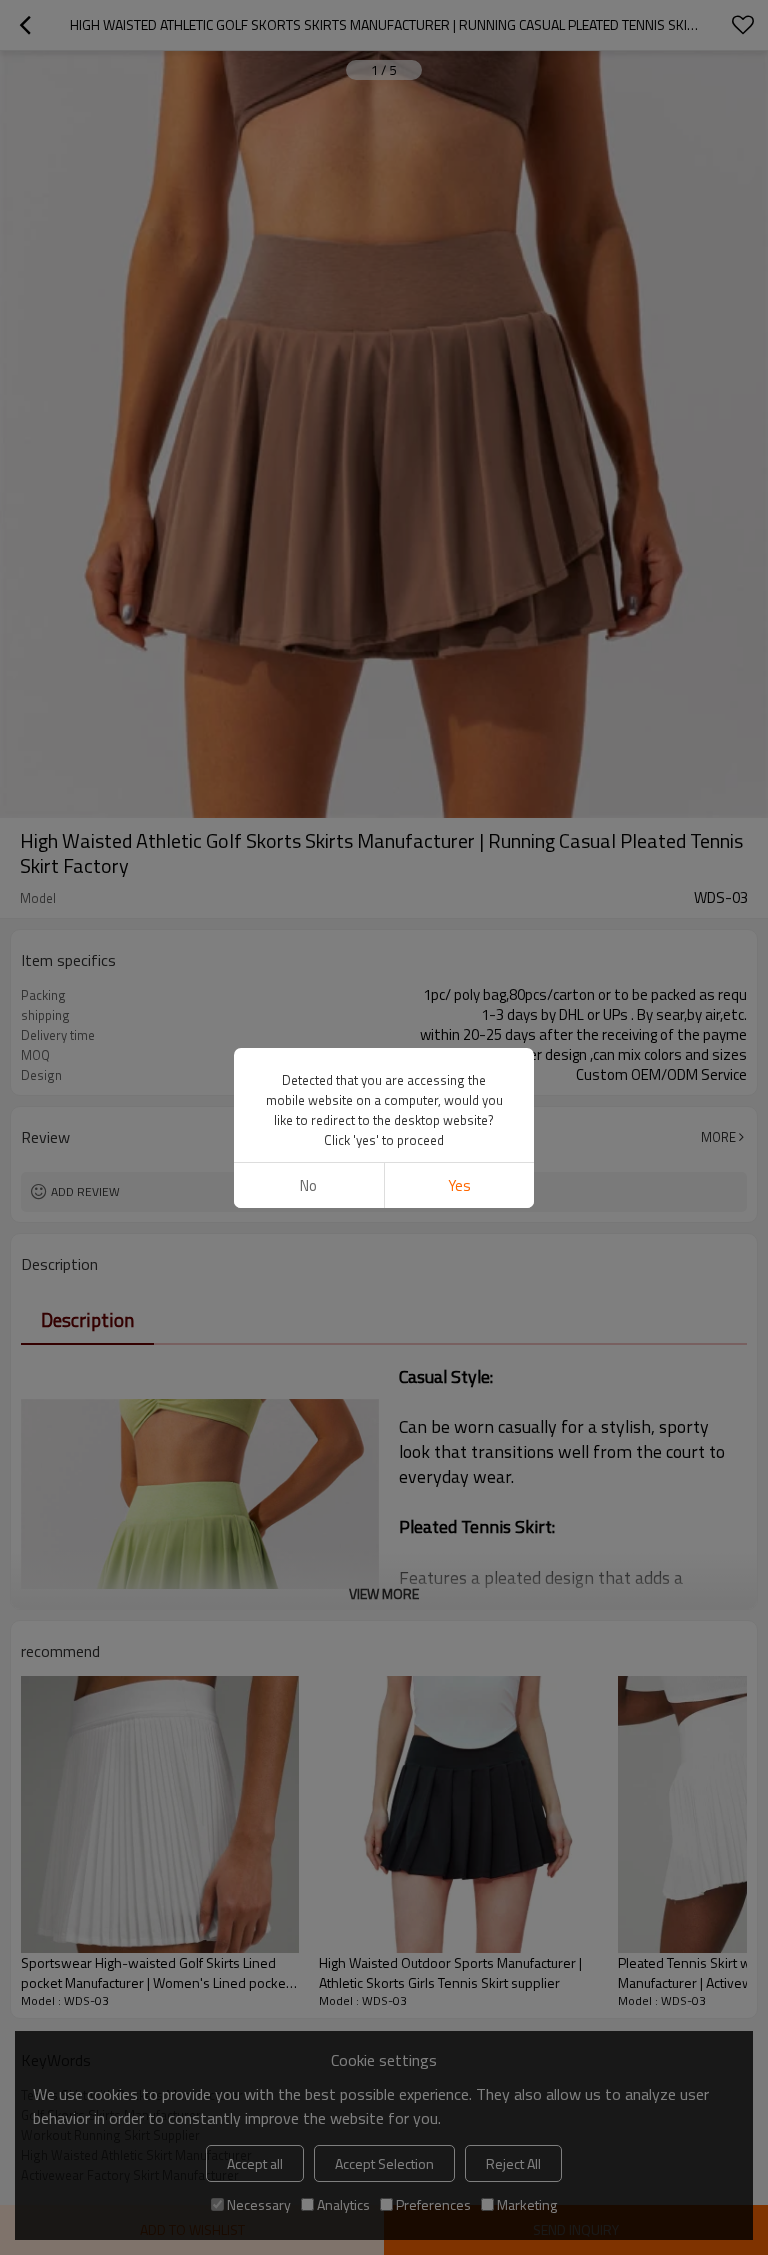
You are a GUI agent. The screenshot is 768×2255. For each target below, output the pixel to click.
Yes (459, 1185)
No (308, 1185)
